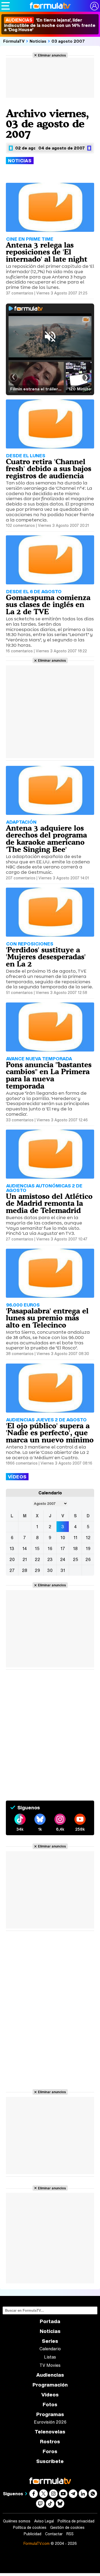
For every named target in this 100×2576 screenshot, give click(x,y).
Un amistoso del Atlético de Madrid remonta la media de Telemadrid (49, 1203)
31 (63, 1570)
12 (88, 1538)
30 (50, 1570)
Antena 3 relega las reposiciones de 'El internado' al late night (47, 252)
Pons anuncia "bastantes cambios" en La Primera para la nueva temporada (49, 1075)
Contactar (54, 2534)
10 (63, 1538)
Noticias (38, 41)
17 (63, 1548)
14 (25, 1548)
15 (37, 1548)
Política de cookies (30, 2528)
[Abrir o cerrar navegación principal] (6, 6)
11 (75, 1538)
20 (12, 1559)
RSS (70, 2534)
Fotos (50, 2405)
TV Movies (50, 2365)
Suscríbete (50, 2461)
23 (50, 1559)
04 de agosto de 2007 (62, 148)
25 (75, 1559)
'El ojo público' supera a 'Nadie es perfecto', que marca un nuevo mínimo (50, 1433)
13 (12, 1548)
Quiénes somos (17, 2521)
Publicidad (33, 2534)
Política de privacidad (76, 2521)
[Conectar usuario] (94, 6)
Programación (50, 2385)
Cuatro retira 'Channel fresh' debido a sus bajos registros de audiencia (49, 469)
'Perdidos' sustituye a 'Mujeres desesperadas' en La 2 (46, 957)
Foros (50, 2451)
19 (88, 1548)
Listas (50, 2357)
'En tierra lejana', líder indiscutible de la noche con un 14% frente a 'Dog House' (50, 25)
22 (37, 1559)
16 (50, 1548)
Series (50, 2341)
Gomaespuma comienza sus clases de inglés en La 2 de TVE (48, 605)
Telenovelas (50, 2432)
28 (25, 1570)
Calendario (50, 2349)
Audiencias (50, 2375)
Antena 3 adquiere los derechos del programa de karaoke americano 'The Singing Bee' (46, 838)
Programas (50, 2414)
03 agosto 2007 (68, 41)
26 (88, 1559)
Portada (50, 2321)
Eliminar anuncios (52, 55)
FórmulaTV (14, 41)
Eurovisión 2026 (50, 2422)
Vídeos (50, 2395)
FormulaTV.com (37, 2543)
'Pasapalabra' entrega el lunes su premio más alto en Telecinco (47, 1318)
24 (63, 1559)
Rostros (50, 2442)
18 (75, 1548)
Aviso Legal (44, 2521)
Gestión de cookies (67, 2528)
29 (37, 1570)
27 (12, 1570)
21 (25, 1559)
